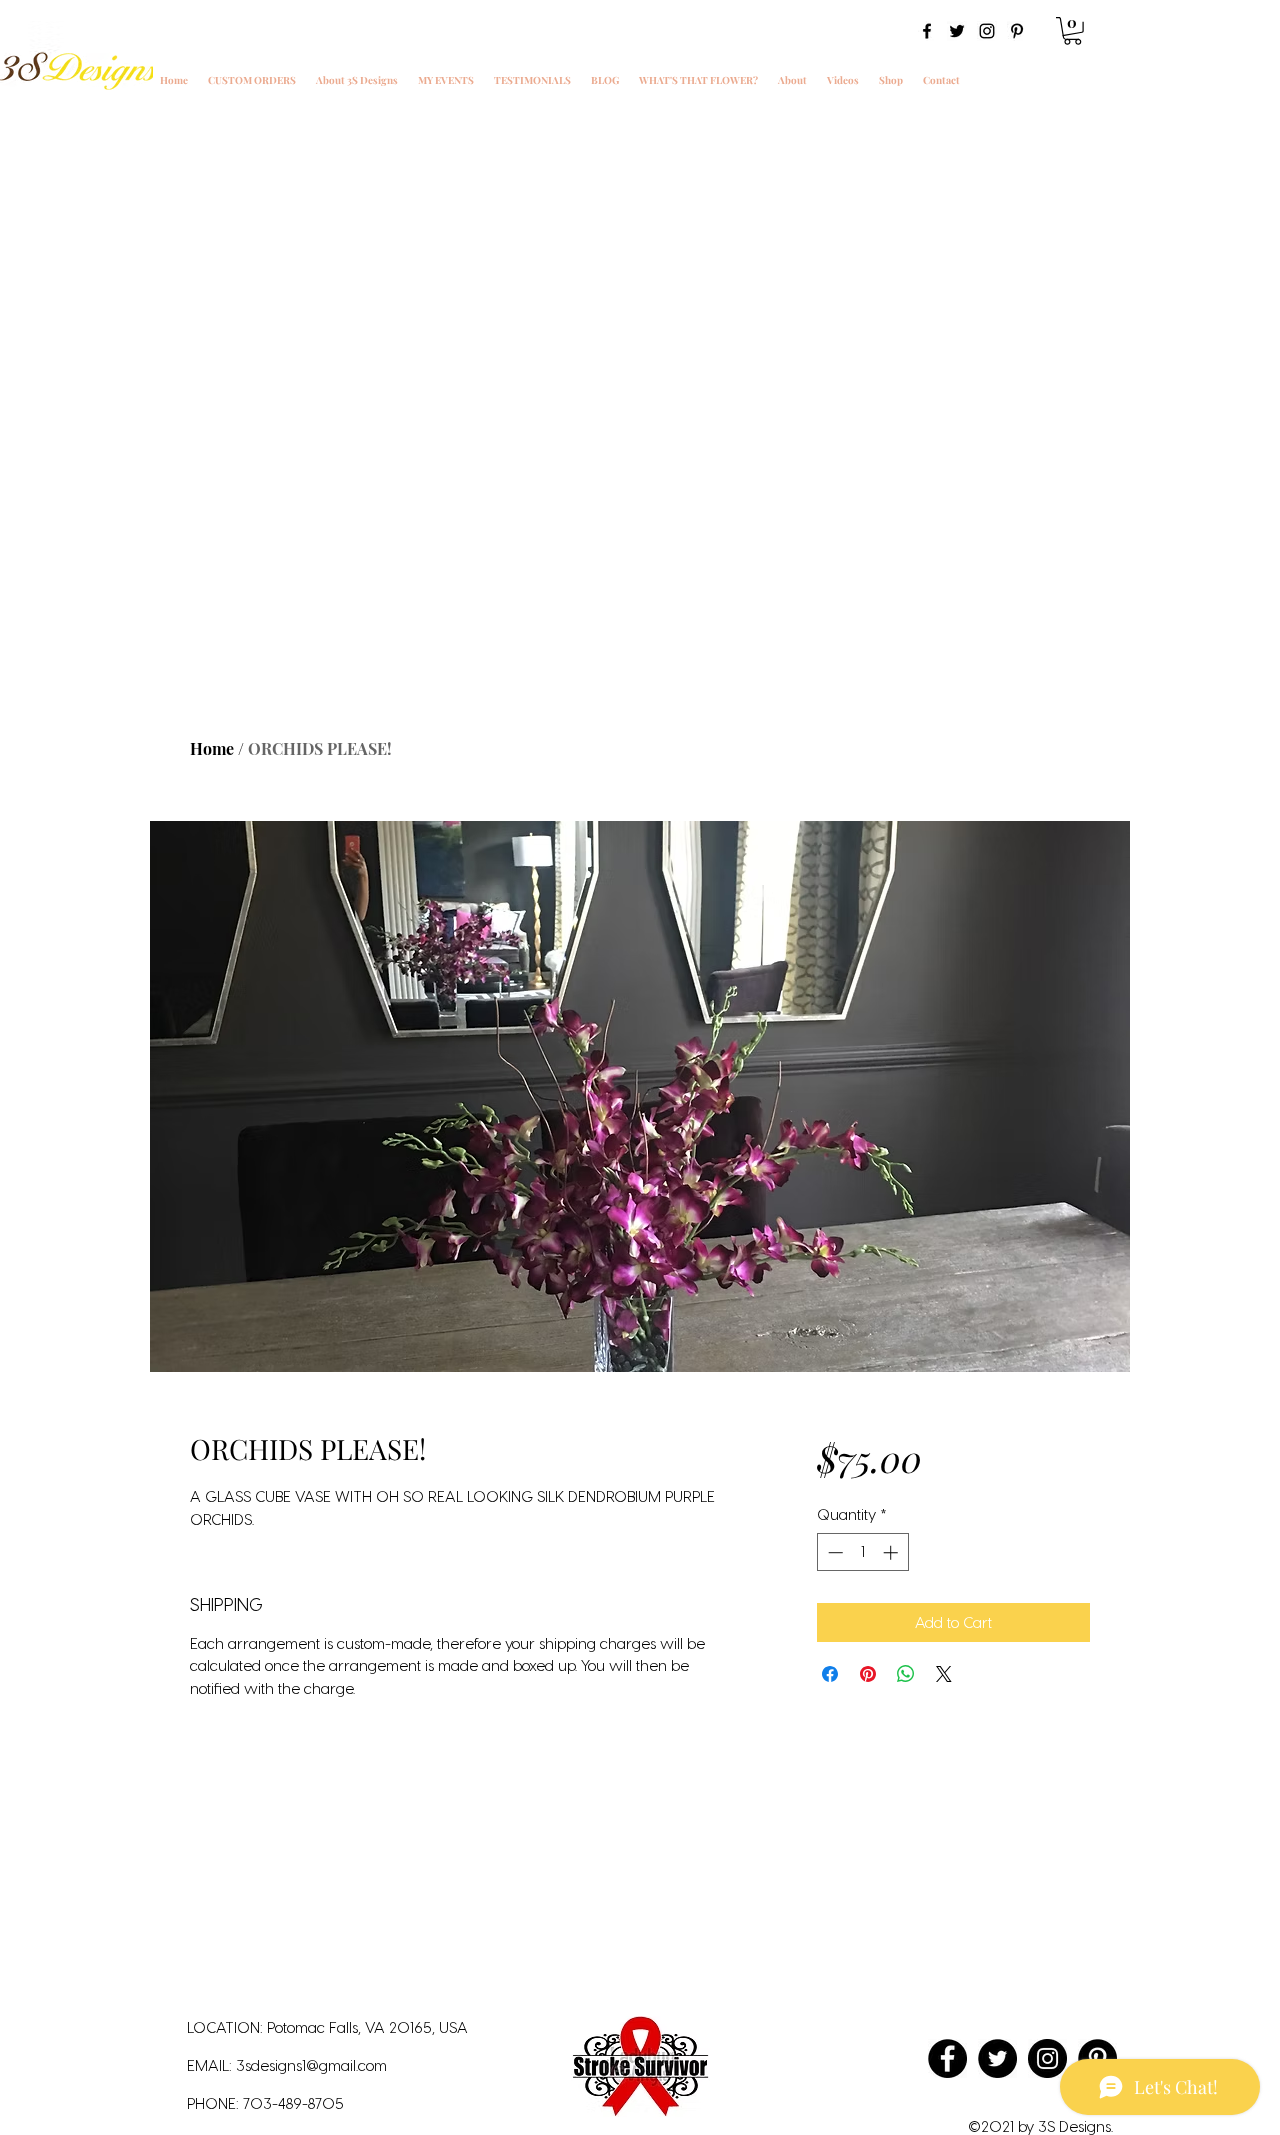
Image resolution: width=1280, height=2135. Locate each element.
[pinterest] (1017, 31)
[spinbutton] (862, 1552)
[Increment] (892, 1552)
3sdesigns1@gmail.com (311, 2065)
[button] (1072, 31)
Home (212, 748)
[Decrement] (833, 1552)
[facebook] (927, 31)
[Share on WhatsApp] (906, 1674)
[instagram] (987, 31)
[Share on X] (944, 1674)
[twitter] (957, 31)
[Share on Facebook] (830, 1674)
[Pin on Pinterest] (868, 1674)
